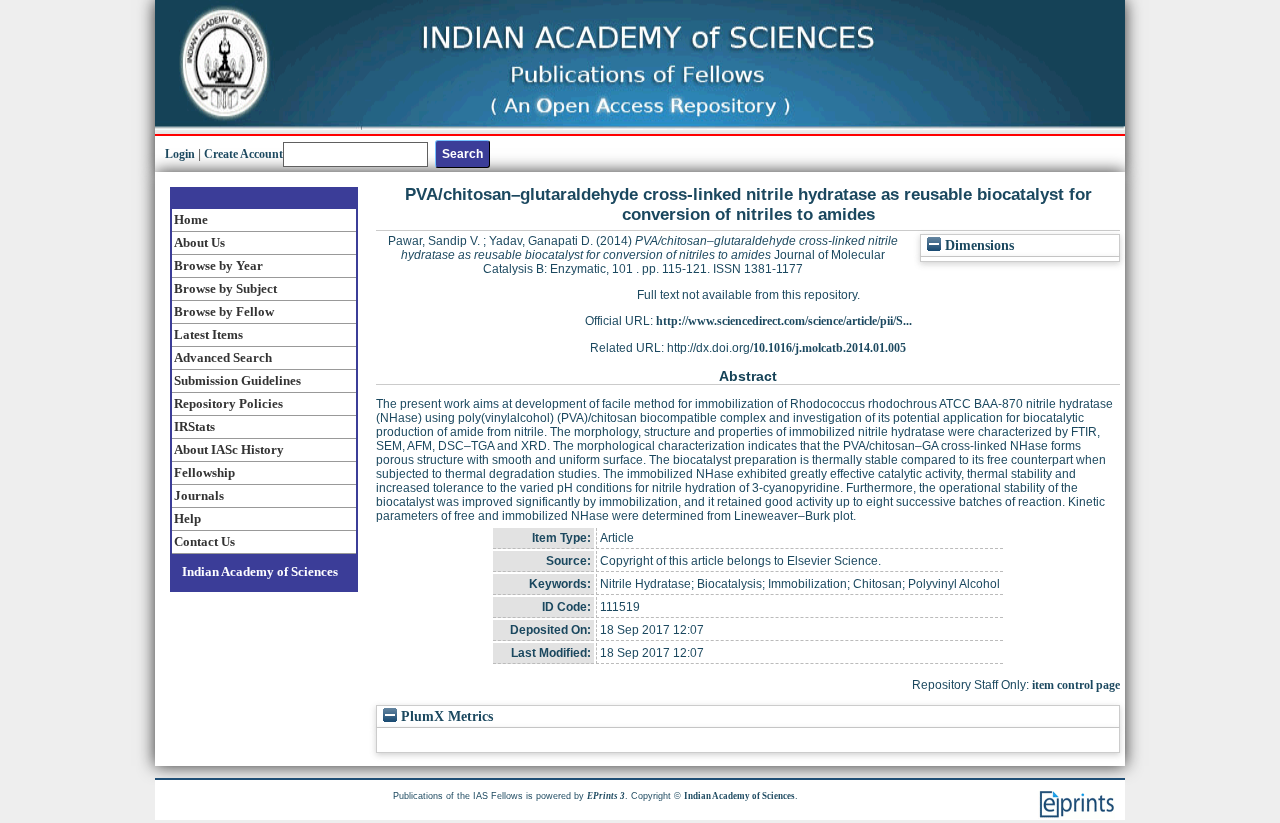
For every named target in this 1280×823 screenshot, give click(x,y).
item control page (1076, 685)
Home (191, 219)
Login (180, 154)
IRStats (194, 426)
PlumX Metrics (445, 716)
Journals (199, 495)
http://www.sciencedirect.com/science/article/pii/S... (784, 321)
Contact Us (204, 541)
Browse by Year (218, 265)
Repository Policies (228, 403)
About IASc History (229, 449)
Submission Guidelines (237, 380)
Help (187, 518)
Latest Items (208, 334)
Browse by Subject (225, 288)
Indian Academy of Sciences (260, 571)
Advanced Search (223, 357)
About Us (199, 242)
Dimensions (977, 245)
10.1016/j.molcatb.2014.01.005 (829, 348)
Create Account (243, 154)
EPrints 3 (606, 796)
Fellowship (204, 472)
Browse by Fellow (224, 311)
